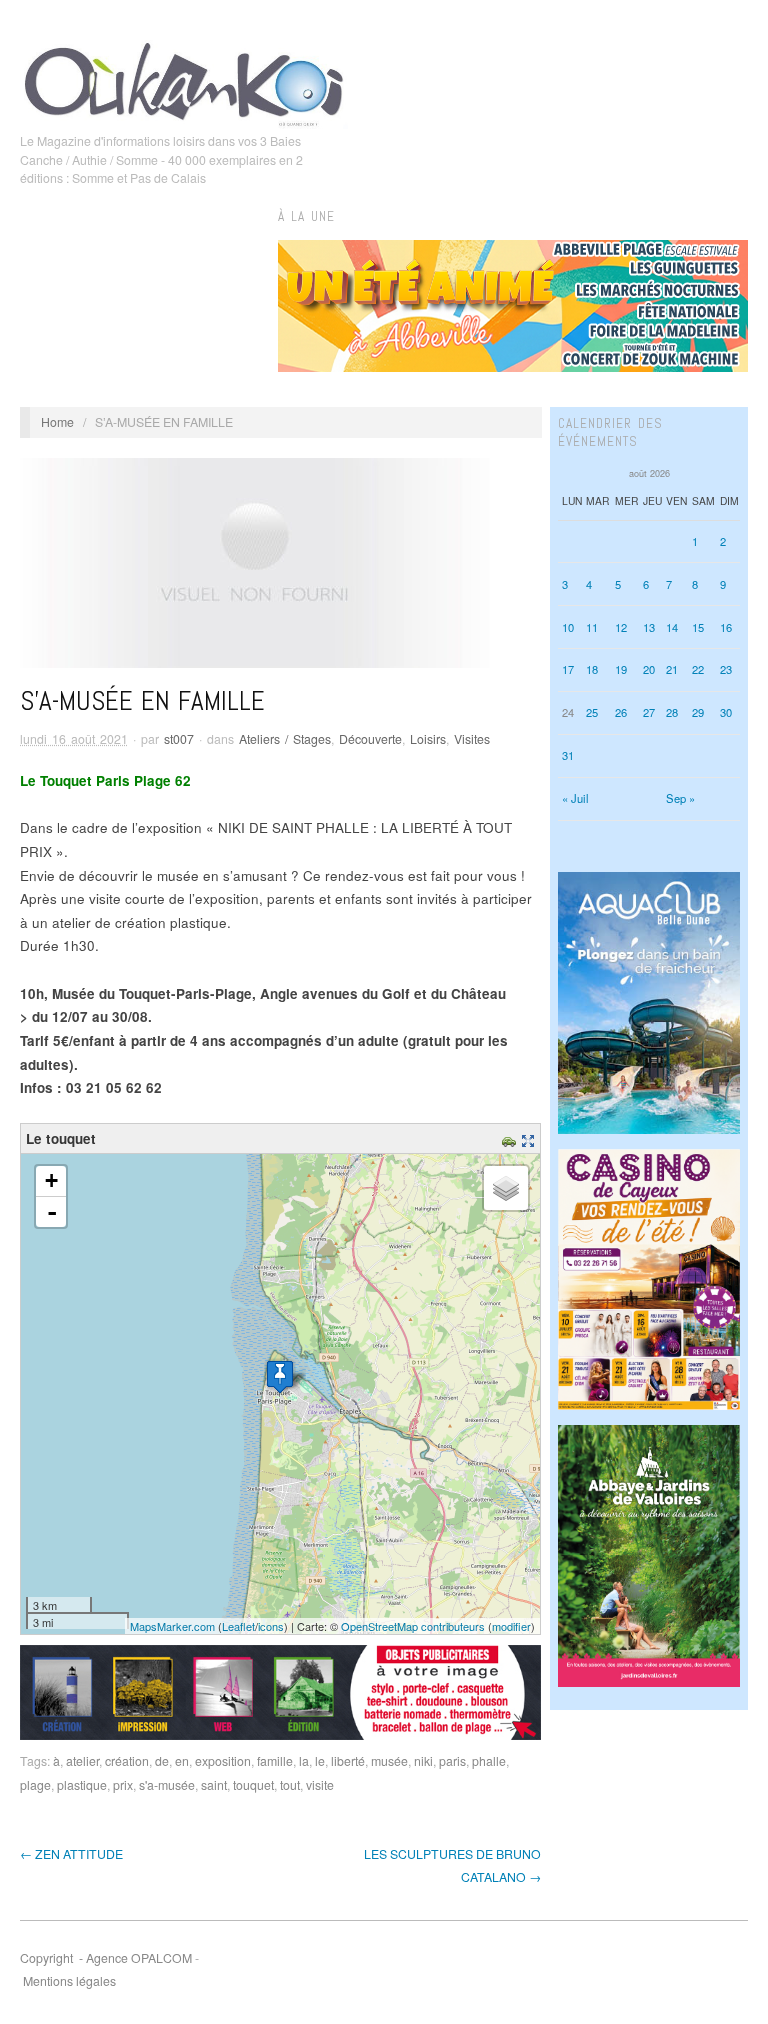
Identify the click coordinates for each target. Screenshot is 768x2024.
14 (672, 627)
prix (123, 1785)
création (127, 1761)
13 (649, 627)
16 (726, 627)
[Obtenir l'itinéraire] (511, 1138)
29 (698, 712)
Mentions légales (69, 1981)
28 (672, 712)
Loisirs (428, 739)
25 (592, 712)
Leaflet (238, 1626)
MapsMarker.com (172, 1626)
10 (568, 627)
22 (698, 669)
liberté (348, 1761)
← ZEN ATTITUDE (71, 1854)
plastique (82, 1785)
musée (389, 1761)
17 (568, 669)
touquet (253, 1785)
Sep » (680, 798)
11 (592, 627)
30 (726, 712)
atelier (82, 1761)
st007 (179, 739)
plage (35, 1785)
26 (621, 712)
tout (290, 1785)
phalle (489, 1761)
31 (568, 755)
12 (621, 627)
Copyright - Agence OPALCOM (106, 1958)
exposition (223, 1761)
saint (214, 1785)
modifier (511, 1626)
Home (57, 422)
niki (423, 1761)
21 (672, 669)
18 (592, 669)
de (162, 1761)
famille (275, 1761)
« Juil (575, 798)
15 (698, 627)
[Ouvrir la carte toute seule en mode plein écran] (530, 1138)
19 (621, 669)
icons (271, 1626)
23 (726, 669)
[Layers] (506, 1188)
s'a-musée (167, 1785)
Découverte (370, 739)
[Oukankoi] (184, 81)
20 (649, 669)
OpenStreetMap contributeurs (413, 1626)
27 (649, 712)
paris (452, 1761)
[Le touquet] (280, 1376)
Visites (472, 739)
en (182, 1761)
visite (320, 1785)
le (320, 1761)
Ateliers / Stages (285, 739)
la (304, 1761)
